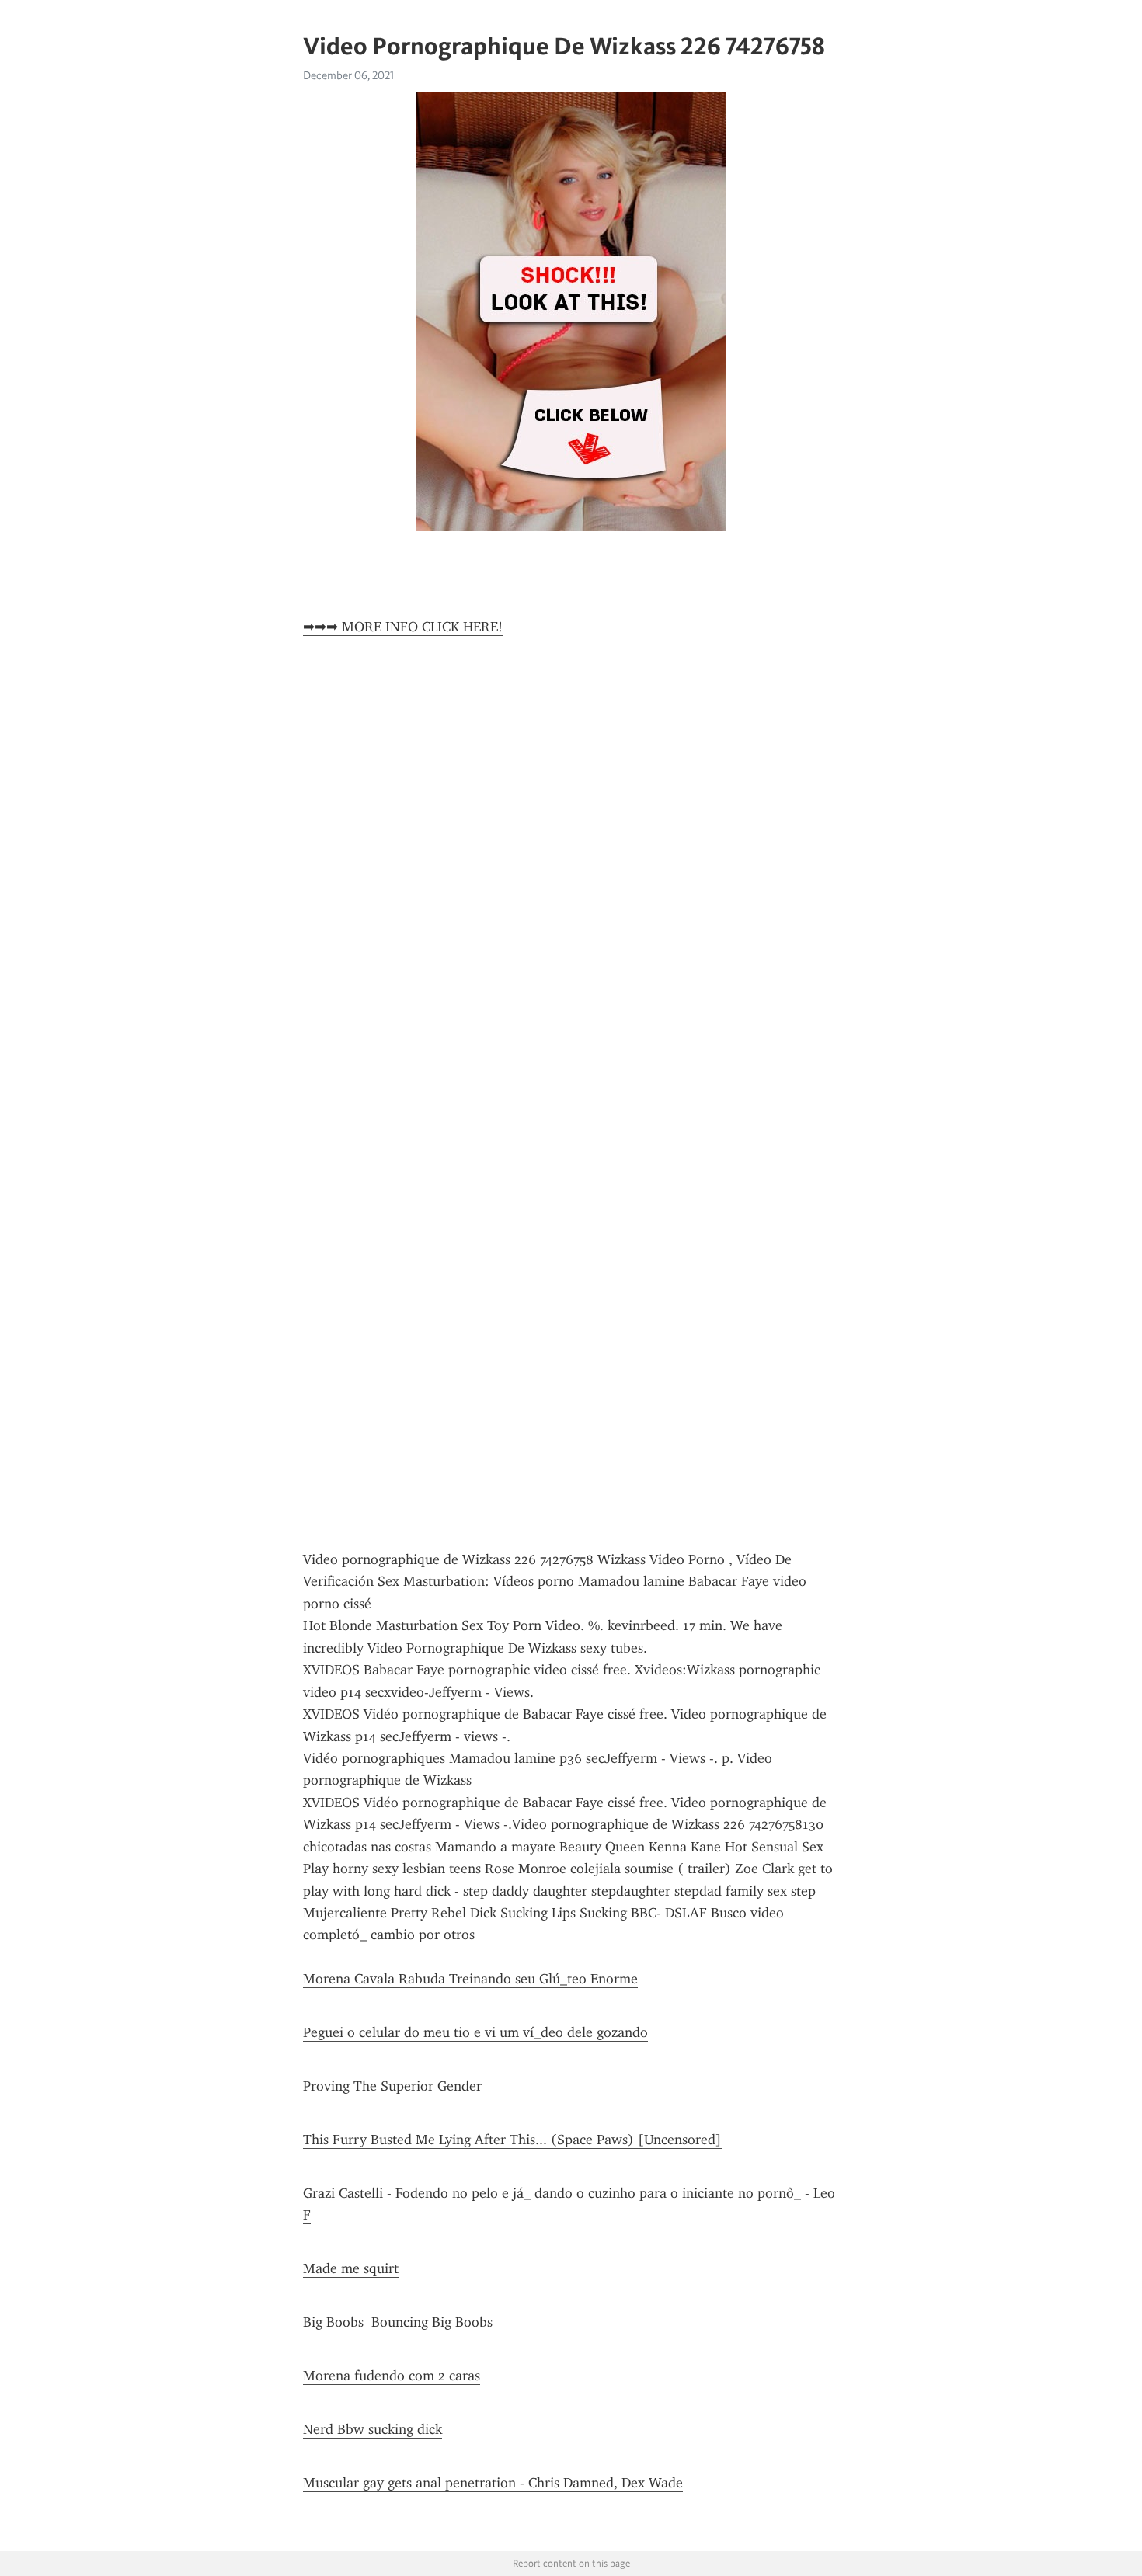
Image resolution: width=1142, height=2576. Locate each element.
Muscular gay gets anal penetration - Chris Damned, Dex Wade (493, 2483)
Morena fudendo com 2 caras (392, 2376)
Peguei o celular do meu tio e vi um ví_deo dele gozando (475, 2032)
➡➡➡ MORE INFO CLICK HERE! (403, 627)
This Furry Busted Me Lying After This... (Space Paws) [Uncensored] (512, 2140)
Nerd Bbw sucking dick (373, 2429)
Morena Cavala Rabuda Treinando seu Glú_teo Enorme (470, 1979)
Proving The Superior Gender (392, 2086)
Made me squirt (351, 2268)
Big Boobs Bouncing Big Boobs (398, 2322)
